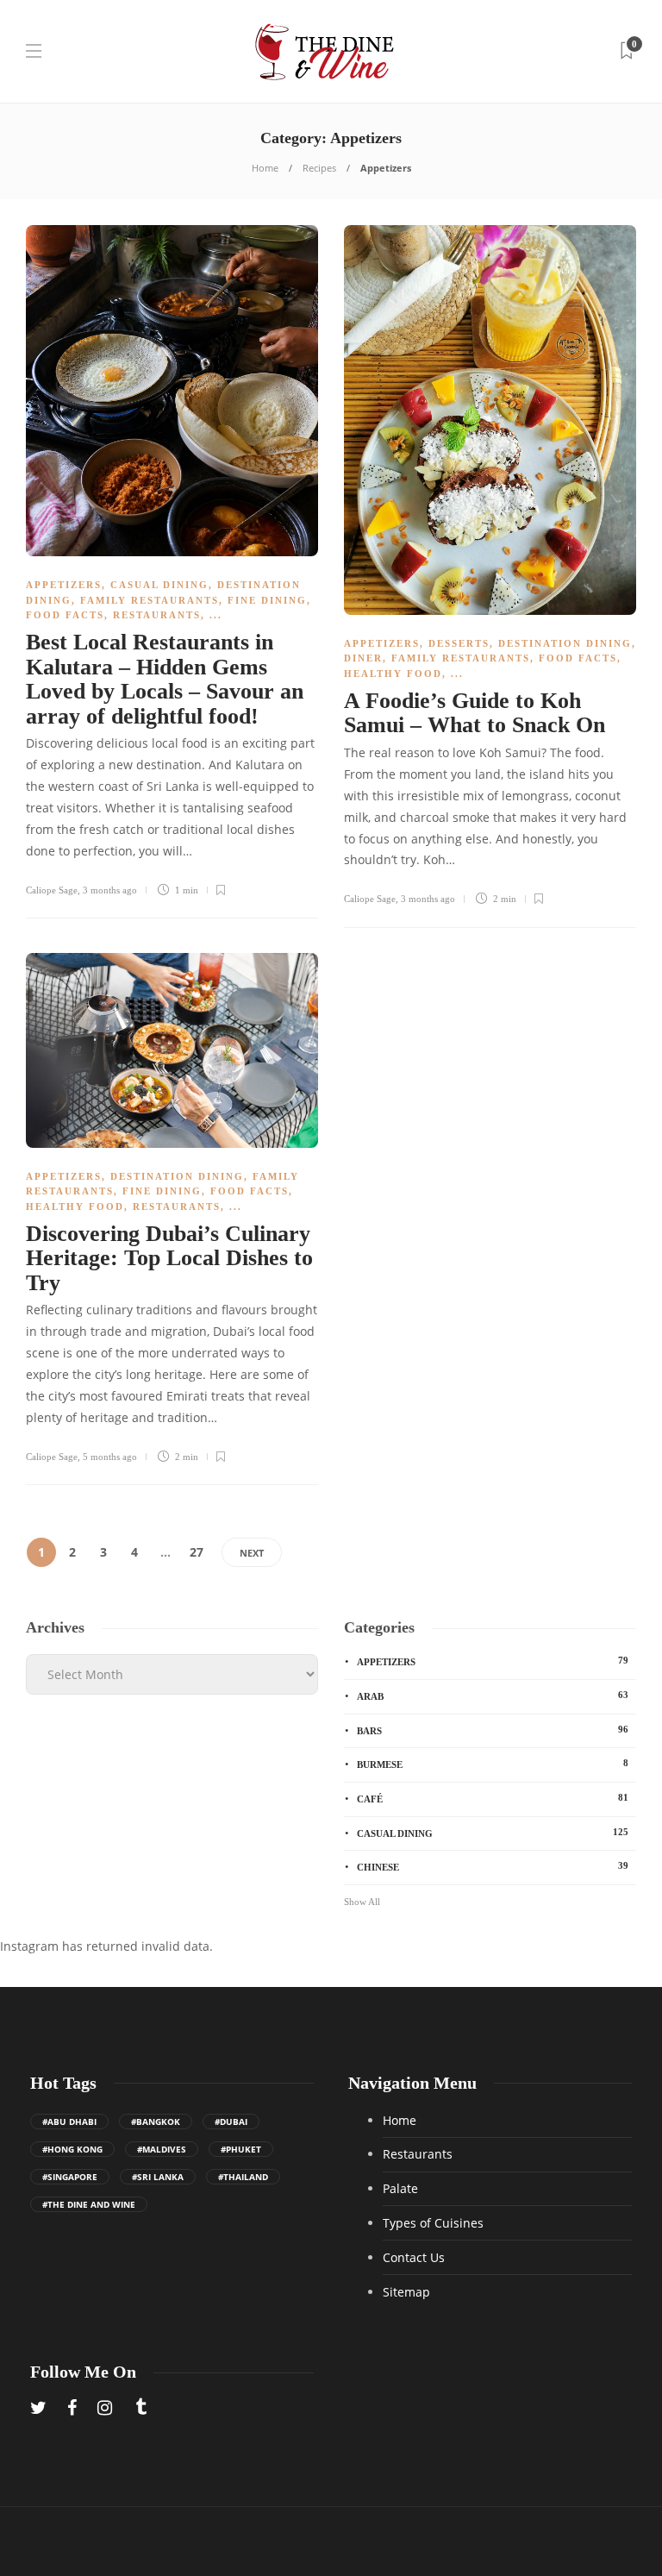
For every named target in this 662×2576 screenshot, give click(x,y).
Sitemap (406, 2292)
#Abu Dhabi (69, 2122)
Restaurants (157, 615)
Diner (363, 658)
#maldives (162, 2149)
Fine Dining (267, 600)
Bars (493, 1730)
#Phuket (241, 2149)
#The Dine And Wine (89, 2204)
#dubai (231, 2122)
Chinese (493, 1866)
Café (493, 1798)
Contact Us (414, 2257)
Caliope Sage (52, 890)
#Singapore (70, 2177)
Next (252, 1553)
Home (265, 168)
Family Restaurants (150, 600)
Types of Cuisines (433, 2223)
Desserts (459, 643)
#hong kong (72, 2149)
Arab (493, 1695)
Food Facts (65, 615)
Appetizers (64, 585)
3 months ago (110, 890)
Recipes (319, 168)
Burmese (493, 1764)
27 (197, 1552)
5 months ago (110, 1457)
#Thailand (243, 2177)
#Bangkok (156, 2122)
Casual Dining (159, 585)
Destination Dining (565, 643)
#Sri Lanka (158, 2177)
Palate (400, 2188)
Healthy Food (393, 674)
